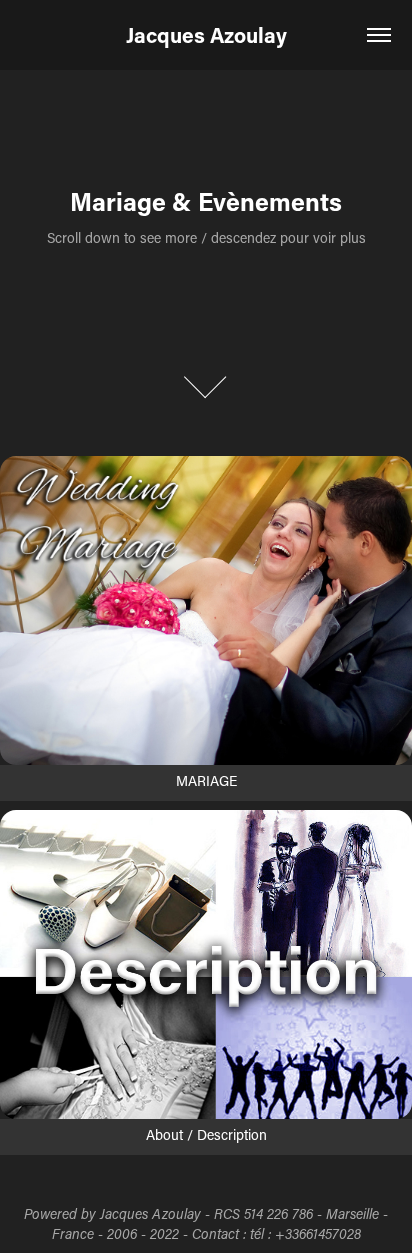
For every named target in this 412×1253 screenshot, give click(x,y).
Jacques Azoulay (206, 35)
